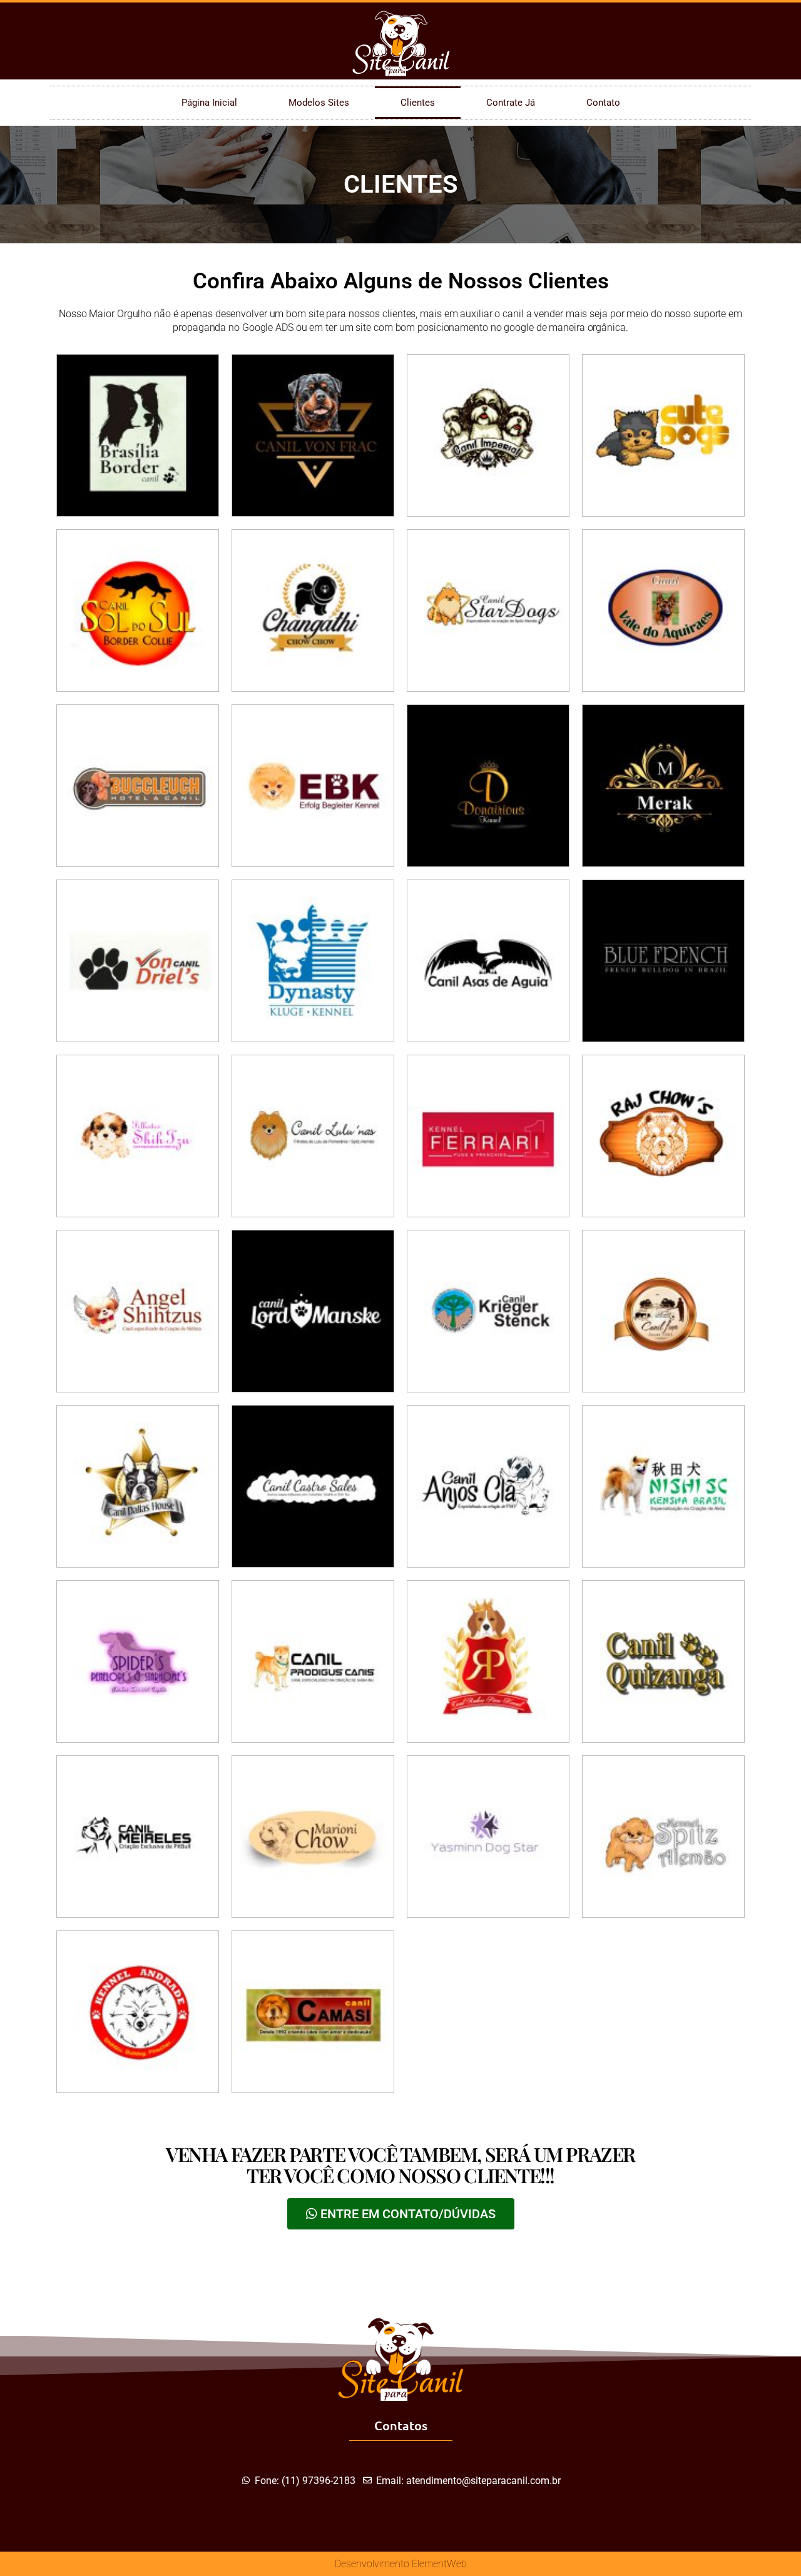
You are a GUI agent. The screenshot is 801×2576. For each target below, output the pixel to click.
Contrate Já (511, 103)
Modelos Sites (319, 103)
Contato (603, 103)
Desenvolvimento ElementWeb (401, 2564)
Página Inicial (209, 103)
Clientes (418, 103)
